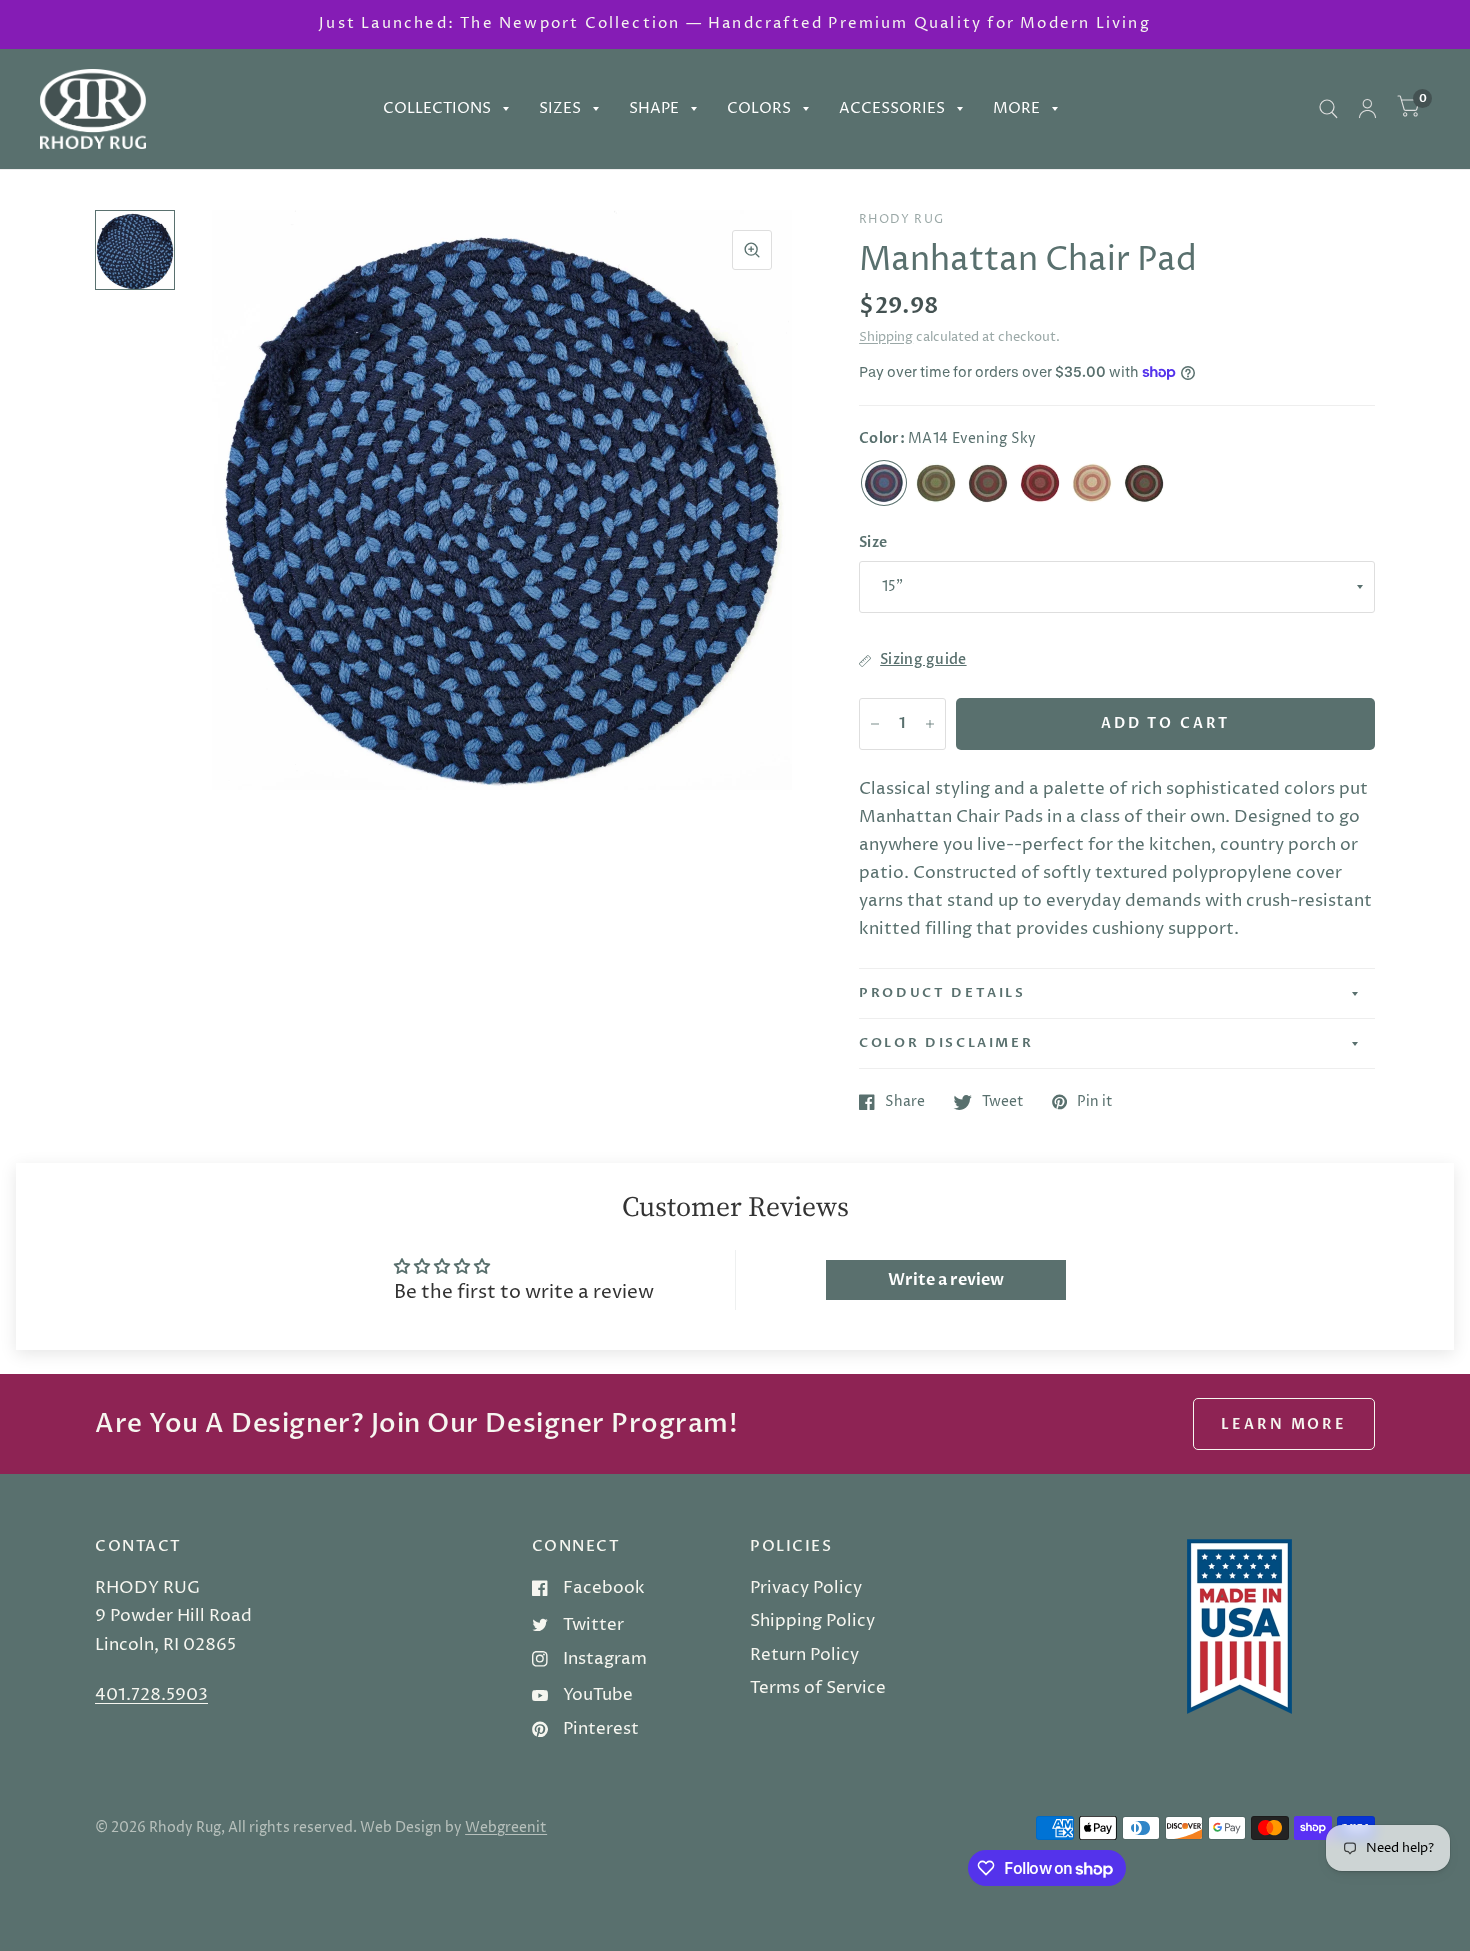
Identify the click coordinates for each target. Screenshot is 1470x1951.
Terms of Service (818, 1688)
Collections (437, 108)
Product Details (942, 993)
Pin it (1095, 1102)
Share (905, 1102)
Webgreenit (506, 1828)
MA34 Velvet (988, 483)
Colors (759, 108)
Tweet (1003, 1102)
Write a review (946, 1280)
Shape (654, 108)
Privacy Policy (806, 1588)
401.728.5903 (151, 1695)
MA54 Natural (1092, 483)
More (1016, 108)
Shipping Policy (812, 1621)
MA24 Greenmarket (936, 483)
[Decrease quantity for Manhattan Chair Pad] (875, 724)
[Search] (1328, 109)
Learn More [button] (1284, 1424)
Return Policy (804, 1655)
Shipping (886, 337)
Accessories (892, 108)
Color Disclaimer (946, 1043)
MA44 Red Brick (1040, 483)
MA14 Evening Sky (884, 483)
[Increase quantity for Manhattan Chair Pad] (930, 724)
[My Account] (1367, 109)
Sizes (560, 108)
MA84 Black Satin (1144, 483)
